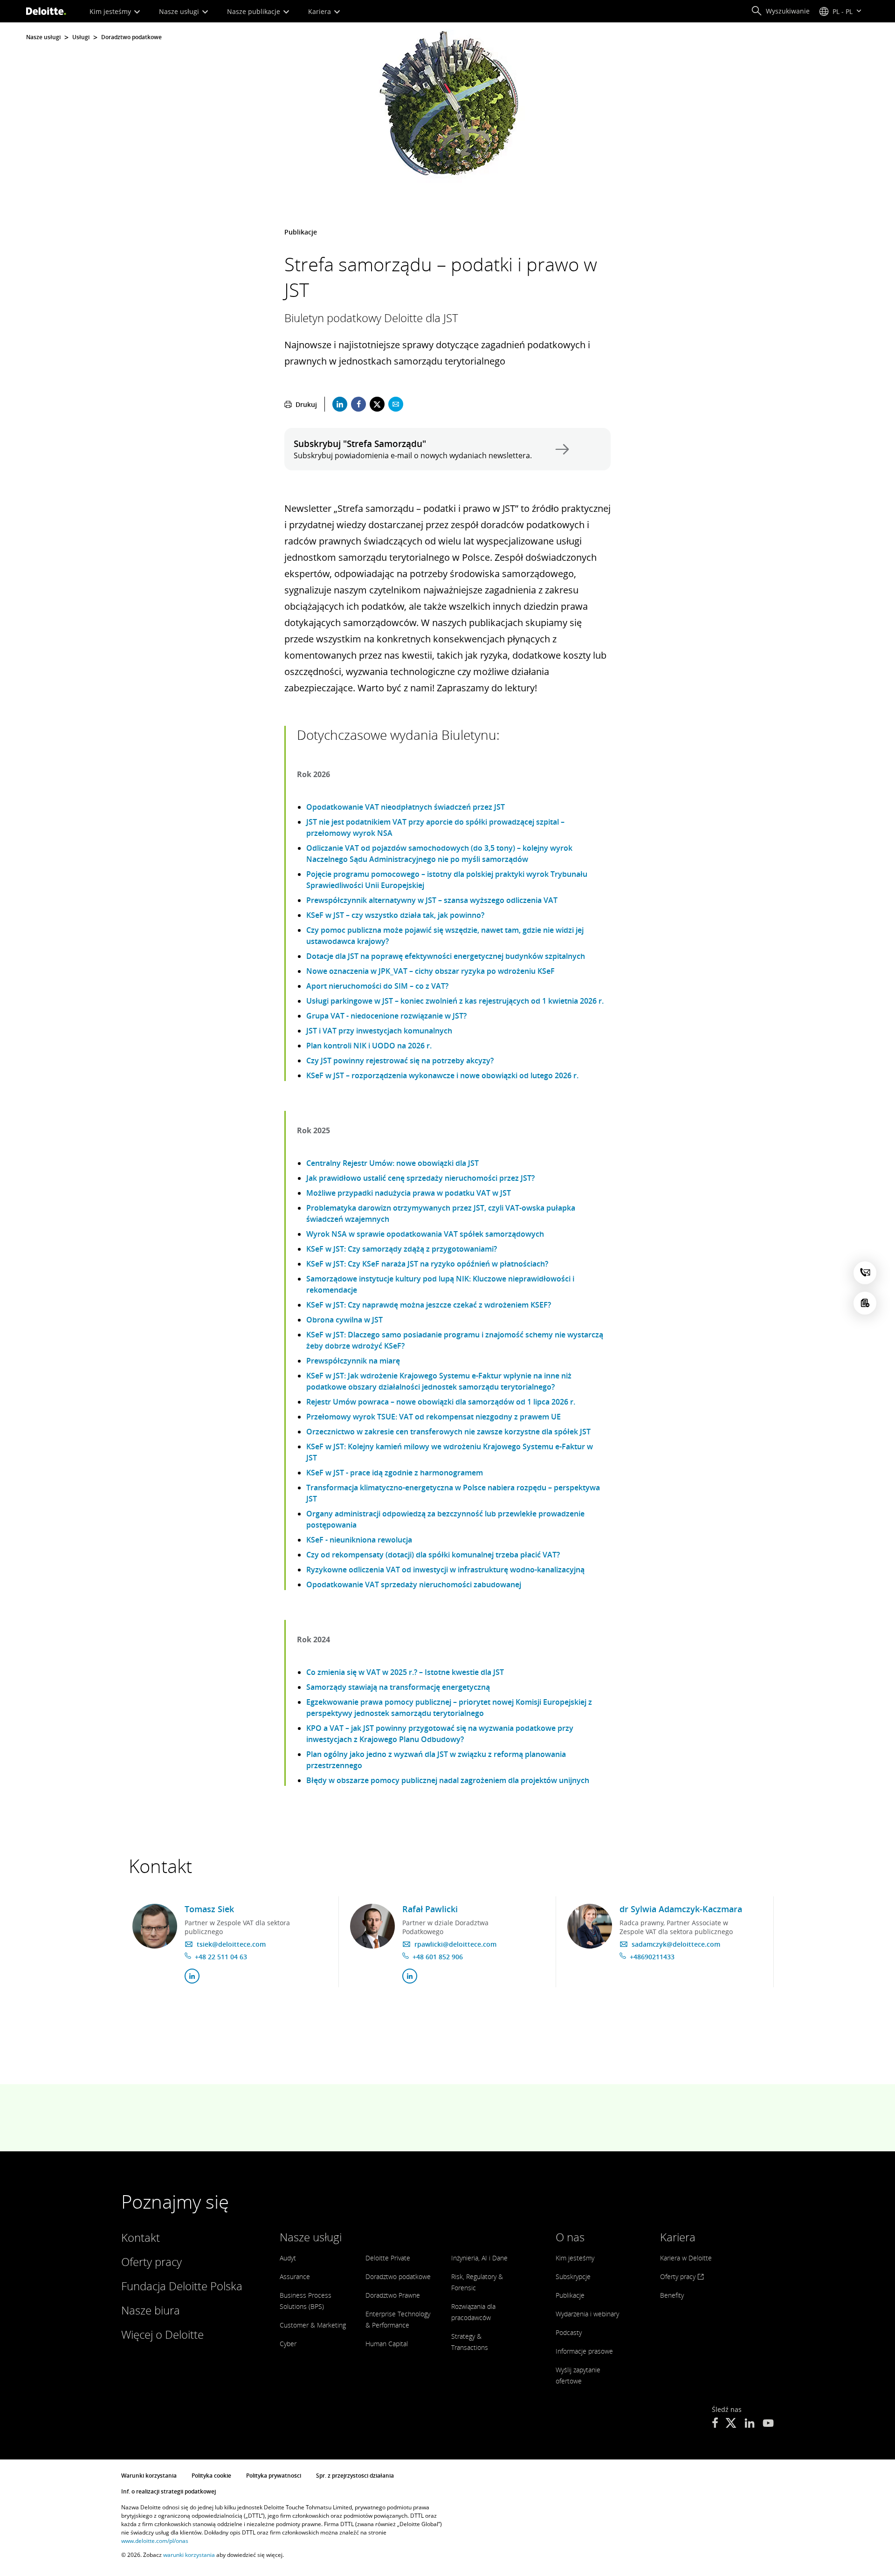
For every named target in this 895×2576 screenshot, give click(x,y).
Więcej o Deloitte (162, 2334)
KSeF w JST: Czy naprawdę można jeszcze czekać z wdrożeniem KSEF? (429, 1305)
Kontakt (141, 2237)
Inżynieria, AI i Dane (479, 2258)
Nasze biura (151, 2310)
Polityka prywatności (274, 2476)
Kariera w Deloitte (686, 2258)
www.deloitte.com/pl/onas (155, 2541)
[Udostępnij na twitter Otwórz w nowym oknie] (377, 404)
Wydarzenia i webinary (587, 2314)
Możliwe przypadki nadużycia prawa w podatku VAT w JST (409, 1193)
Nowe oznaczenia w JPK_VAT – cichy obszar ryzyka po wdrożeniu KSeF (430, 971)
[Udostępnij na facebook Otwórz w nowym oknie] (358, 404)
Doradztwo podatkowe (131, 37)
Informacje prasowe (584, 2351)
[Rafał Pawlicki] (372, 1926)
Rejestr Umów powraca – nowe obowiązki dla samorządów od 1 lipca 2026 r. (441, 1402)
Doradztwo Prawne (393, 2295)
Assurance (295, 2276)
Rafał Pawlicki (430, 1909)
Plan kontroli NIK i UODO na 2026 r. (369, 1046)
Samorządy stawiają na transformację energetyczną (398, 1687)
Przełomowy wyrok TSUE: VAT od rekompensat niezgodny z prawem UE (434, 1417)
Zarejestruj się (560, 449)
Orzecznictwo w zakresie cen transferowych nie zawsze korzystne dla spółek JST (448, 1432)
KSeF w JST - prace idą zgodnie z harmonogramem (395, 1473)
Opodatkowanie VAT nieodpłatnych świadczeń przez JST (406, 807)
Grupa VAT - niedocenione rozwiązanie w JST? (386, 1016)
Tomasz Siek (209, 1909)
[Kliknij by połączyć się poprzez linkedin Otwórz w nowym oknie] (192, 1976)
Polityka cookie (211, 2476)
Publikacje (570, 2295)
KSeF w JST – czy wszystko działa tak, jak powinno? (395, 915)
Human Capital (387, 2344)
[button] (780, 11)
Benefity (672, 2295)
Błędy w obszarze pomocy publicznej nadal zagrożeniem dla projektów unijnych (448, 1780)
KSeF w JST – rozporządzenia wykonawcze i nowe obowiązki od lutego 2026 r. (442, 1075)
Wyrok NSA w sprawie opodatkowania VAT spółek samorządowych (425, 1234)
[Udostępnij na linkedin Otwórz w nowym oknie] (340, 404)
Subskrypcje (573, 2276)
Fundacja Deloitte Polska (182, 2286)
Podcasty (569, 2332)
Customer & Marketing (313, 2325)
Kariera (320, 11)
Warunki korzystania (149, 2476)
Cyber (288, 2344)
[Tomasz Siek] (155, 1926)
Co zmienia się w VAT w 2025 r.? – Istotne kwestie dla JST (405, 1672)
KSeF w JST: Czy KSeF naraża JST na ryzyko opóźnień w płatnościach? (427, 1264)
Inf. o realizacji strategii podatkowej (169, 2491)
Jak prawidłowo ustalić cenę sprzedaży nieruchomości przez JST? (420, 1178)
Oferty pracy (151, 2262)
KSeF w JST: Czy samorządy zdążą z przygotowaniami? (402, 1249)
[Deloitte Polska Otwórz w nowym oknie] (715, 2424)
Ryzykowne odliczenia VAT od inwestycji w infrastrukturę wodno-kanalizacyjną (445, 1570)
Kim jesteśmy (111, 11)
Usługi (81, 37)
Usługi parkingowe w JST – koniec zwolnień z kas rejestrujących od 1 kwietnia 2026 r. (455, 1001)
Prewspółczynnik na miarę (353, 1361)
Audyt (288, 2258)
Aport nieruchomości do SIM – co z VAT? (377, 986)
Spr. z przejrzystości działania (355, 2476)
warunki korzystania (189, 2555)
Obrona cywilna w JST (344, 1320)
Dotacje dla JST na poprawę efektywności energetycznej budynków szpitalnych (446, 956)
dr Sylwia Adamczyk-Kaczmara (681, 1909)
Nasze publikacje (255, 11)
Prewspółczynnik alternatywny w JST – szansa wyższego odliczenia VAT (432, 900)
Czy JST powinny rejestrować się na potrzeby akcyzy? (400, 1061)
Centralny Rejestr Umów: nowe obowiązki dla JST (392, 1163)
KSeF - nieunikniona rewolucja (359, 1540)
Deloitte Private (388, 2258)
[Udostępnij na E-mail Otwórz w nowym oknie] (396, 404)
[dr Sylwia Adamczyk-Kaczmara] (590, 1926)
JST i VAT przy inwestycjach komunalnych (379, 1031)
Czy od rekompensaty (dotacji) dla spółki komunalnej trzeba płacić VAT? (433, 1555)
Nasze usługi (180, 11)
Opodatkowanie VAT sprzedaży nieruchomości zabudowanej (414, 1584)
